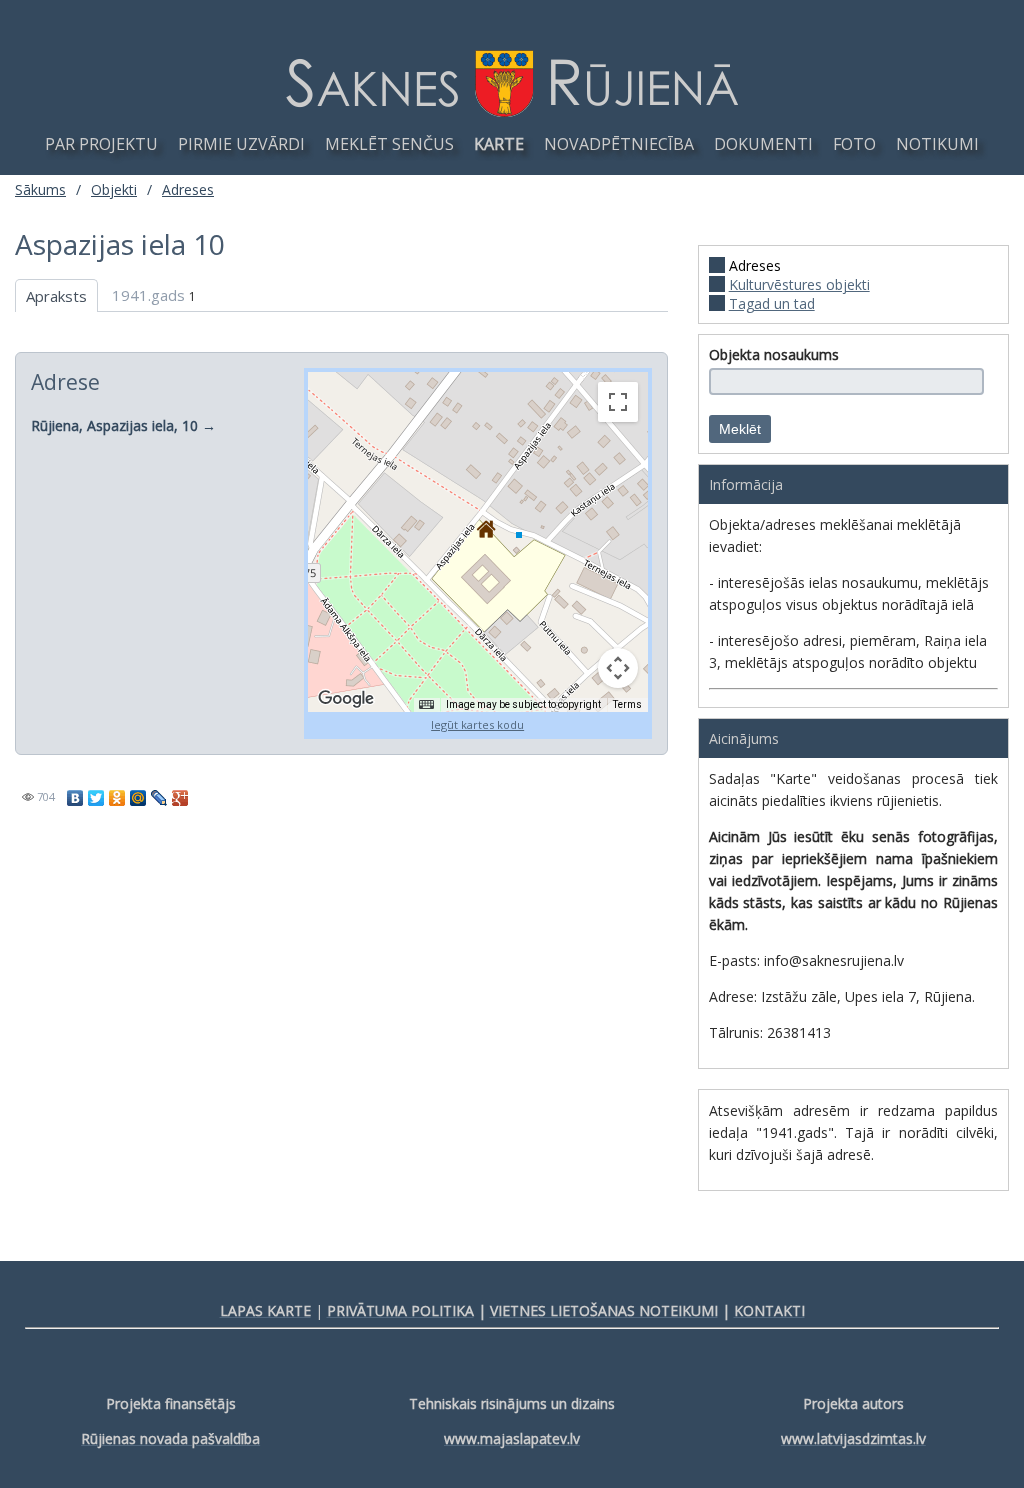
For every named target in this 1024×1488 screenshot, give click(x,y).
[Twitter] (96, 798)
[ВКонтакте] (75, 798)
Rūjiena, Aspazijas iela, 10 (116, 425)
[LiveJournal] (159, 798)
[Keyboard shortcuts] (426, 705)
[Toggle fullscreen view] (618, 402)
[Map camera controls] (618, 668)
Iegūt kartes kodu (477, 724)
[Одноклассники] (117, 798)
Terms (627, 704)
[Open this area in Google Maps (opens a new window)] (346, 699)
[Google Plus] (180, 798)
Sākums (40, 189)
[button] (485, 529)
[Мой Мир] (138, 798)
